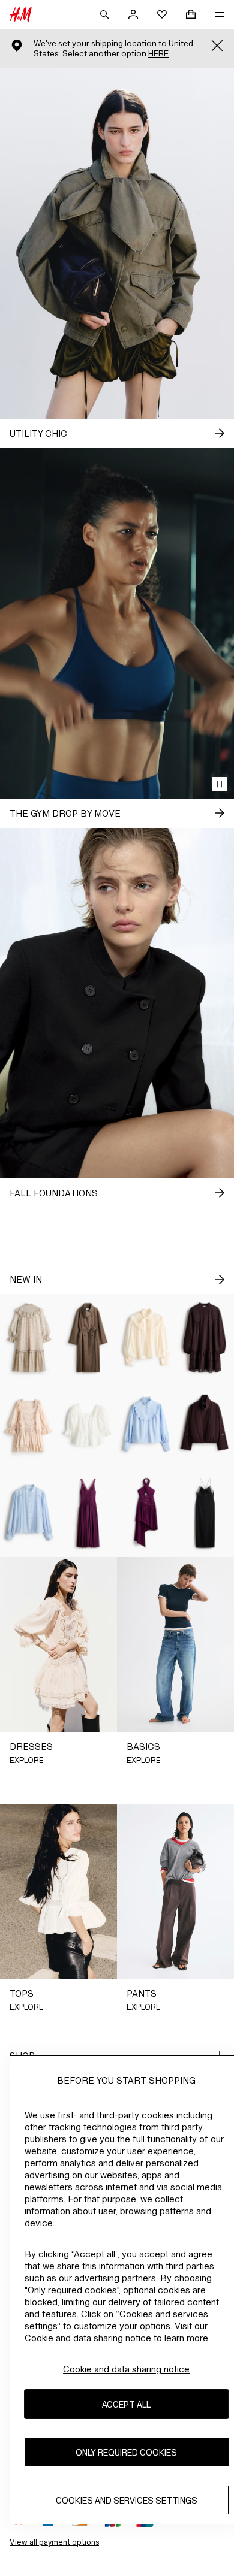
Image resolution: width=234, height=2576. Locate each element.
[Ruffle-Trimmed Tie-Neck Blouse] (146, 1338)
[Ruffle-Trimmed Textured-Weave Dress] (29, 1338)
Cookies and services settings (127, 2500)
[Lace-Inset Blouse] (29, 1513)
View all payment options (54, 2542)
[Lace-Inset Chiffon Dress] (88, 1513)
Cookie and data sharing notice (126, 2369)
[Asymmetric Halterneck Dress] (146, 1513)
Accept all (126, 2404)
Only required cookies (126, 2452)
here (158, 54)
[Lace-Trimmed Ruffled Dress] (29, 1425)
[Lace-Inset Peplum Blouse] (88, 1425)
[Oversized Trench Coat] (88, 1338)
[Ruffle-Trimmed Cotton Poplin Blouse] (146, 1425)
